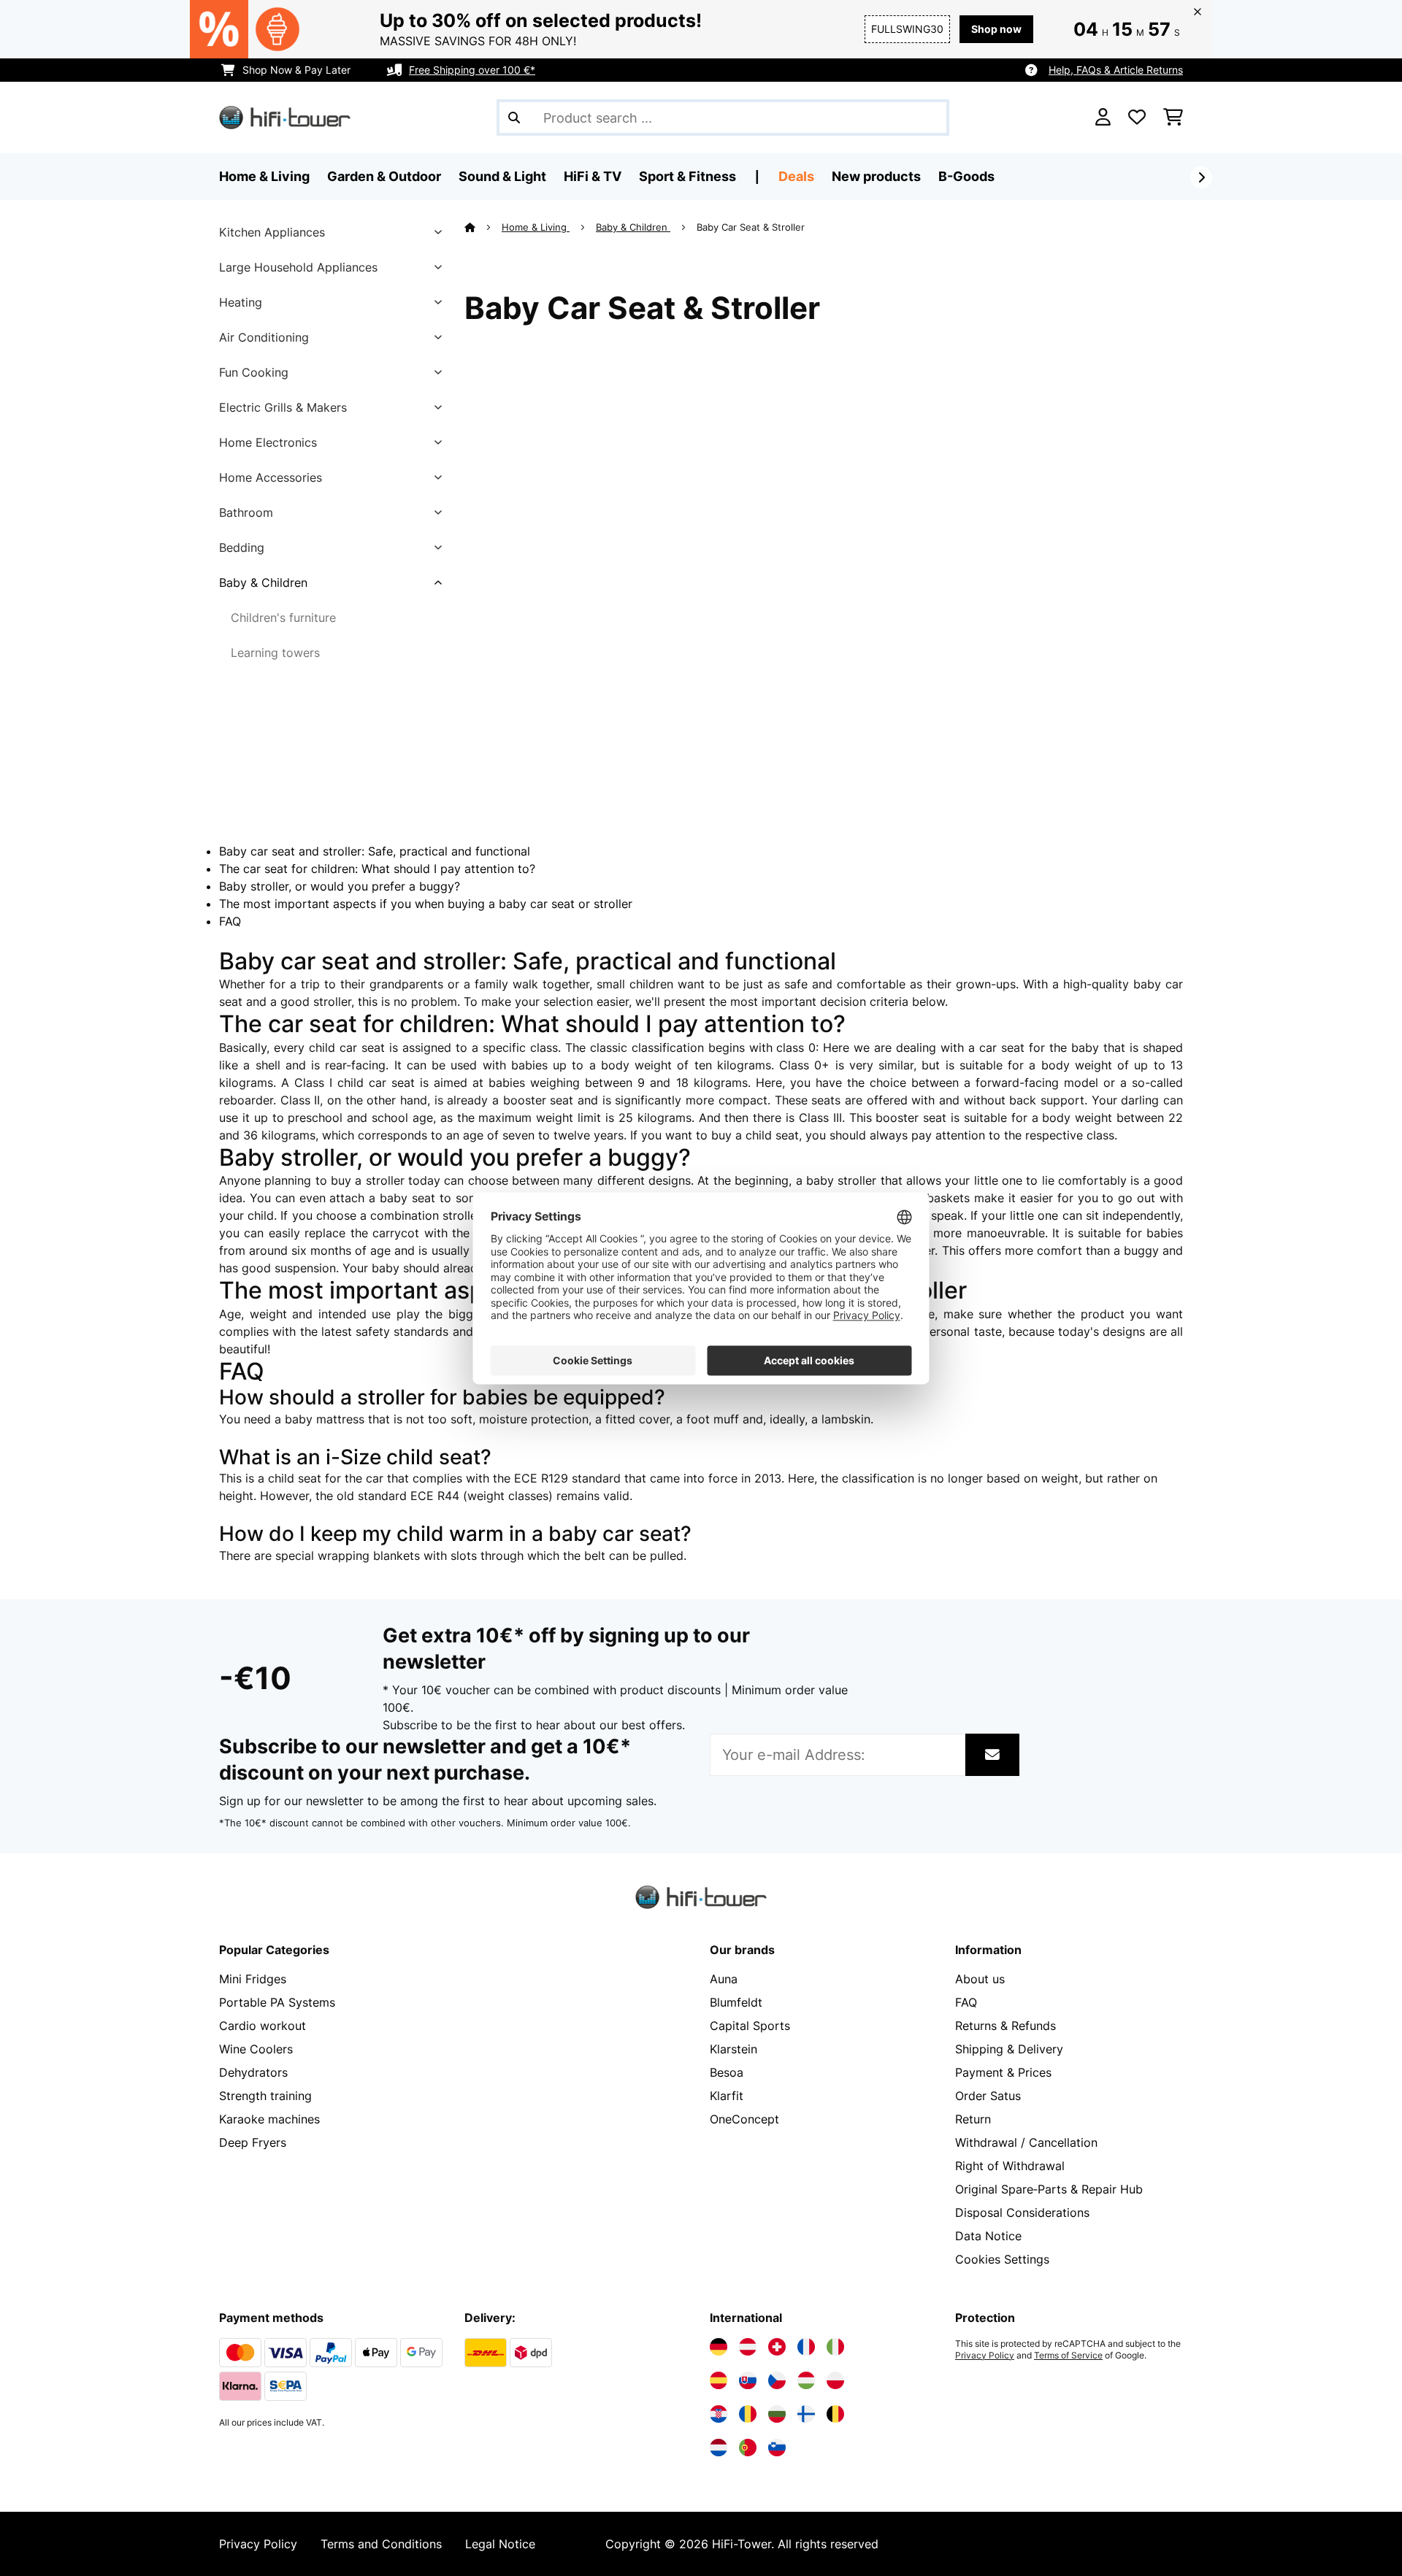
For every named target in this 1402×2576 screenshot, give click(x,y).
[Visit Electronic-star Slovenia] (777, 2448)
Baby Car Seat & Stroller (752, 227)
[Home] (483, 227)
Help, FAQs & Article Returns (1116, 70)
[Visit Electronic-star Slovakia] (748, 2380)
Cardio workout (263, 2026)
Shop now (996, 29)
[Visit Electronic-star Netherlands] (719, 2448)
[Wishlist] (1137, 118)
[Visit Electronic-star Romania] (748, 2414)
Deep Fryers (253, 2142)
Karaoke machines (269, 2119)
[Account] (1103, 118)
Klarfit (727, 2096)
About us (980, 1979)
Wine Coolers (256, 2049)
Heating (241, 302)
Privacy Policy (985, 2356)
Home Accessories (271, 477)
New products (876, 176)
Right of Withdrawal (1010, 2166)
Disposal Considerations (1022, 2212)
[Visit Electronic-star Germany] (719, 2347)
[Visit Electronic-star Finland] (806, 2414)
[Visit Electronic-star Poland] (835, 2380)
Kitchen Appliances (272, 232)
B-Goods (966, 176)
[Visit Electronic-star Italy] (835, 2347)
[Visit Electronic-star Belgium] (835, 2414)
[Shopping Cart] (1173, 118)
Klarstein (733, 2049)
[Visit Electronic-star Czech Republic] (777, 2380)
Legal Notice (500, 2544)
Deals (796, 176)
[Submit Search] (514, 118)
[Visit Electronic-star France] (806, 2347)
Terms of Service (1068, 2356)
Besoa (727, 2072)
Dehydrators (253, 2072)
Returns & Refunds (1005, 2026)
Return (973, 2119)
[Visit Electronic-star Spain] (719, 2380)
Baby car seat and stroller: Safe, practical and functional (375, 851)
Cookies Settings (1002, 2259)
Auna (724, 1979)
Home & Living (536, 227)
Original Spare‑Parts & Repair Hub (1049, 2189)
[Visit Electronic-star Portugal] (748, 2448)
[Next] (1201, 177)
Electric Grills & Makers (283, 407)
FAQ (230, 921)
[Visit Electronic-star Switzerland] (777, 2347)
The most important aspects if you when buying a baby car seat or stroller (426, 904)
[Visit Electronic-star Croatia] (719, 2414)
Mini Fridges (253, 1979)
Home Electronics (268, 442)
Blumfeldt (736, 2002)
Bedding (242, 547)
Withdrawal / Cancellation (1026, 2142)
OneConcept (744, 2119)
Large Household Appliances (298, 267)
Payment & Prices (1003, 2072)
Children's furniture (283, 618)
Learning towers (275, 653)
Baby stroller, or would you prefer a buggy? (340, 886)
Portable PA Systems (277, 2002)
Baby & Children (263, 583)
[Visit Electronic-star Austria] (748, 2347)
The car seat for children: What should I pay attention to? (377, 869)
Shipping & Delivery (1009, 2049)
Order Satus (988, 2096)
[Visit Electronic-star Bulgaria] (777, 2414)
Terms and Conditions (381, 2544)
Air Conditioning (264, 337)
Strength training (265, 2096)
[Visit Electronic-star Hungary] (806, 2380)
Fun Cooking (254, 372)
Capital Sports (750, 2026)
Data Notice (988, 2236)
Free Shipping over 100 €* (472, 70)
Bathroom (246, 512)
